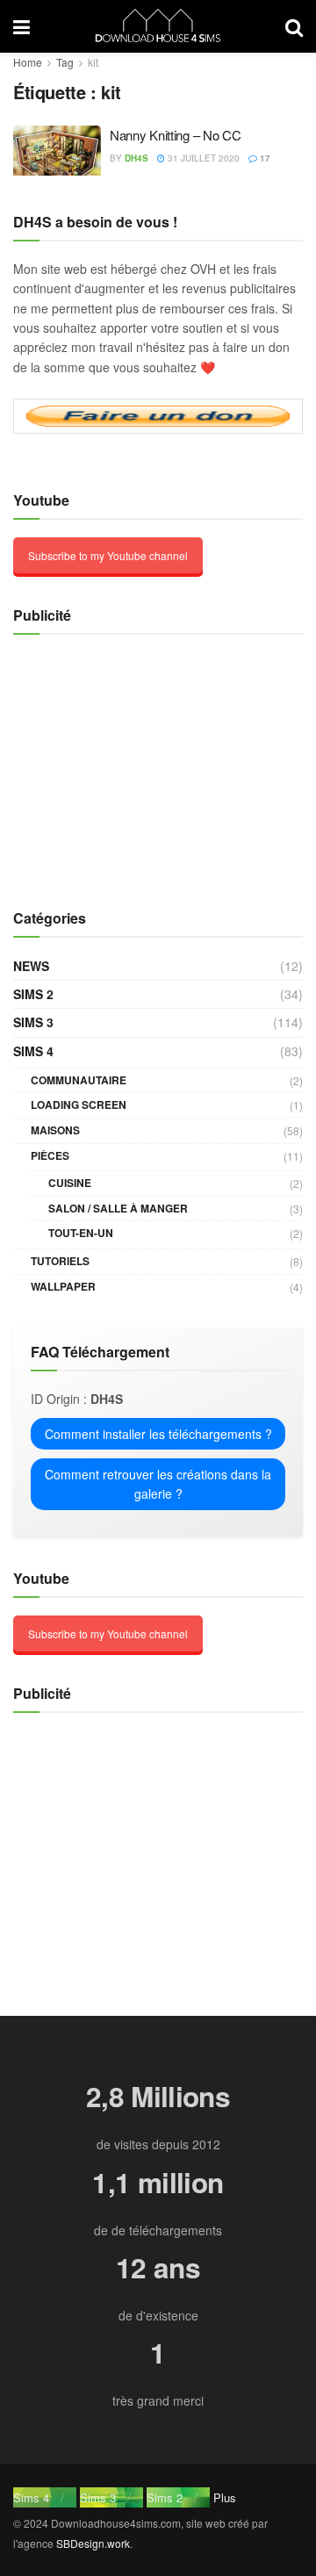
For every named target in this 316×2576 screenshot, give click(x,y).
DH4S (136, 158)
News (31, 966)
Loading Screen (79, 1105)
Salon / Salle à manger (118, 1208)
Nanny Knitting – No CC (175, 135)
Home (28, 62)
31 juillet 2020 (202, 158)
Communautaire (79, 1080)
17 (264, 158)
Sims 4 (33, 1051)
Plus (225, 2497)
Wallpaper (63, 1286)
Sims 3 (33, 1022)
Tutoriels (60, 1261)
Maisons (55, 1130)
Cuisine (70, 1183)
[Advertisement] (123, 762)
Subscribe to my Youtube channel (108, 555)
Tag (65, 62)
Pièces (50, 1155)
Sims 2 (33, 994)
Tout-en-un (81, 1233)
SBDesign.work (93, 2543)
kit (93, 62)
